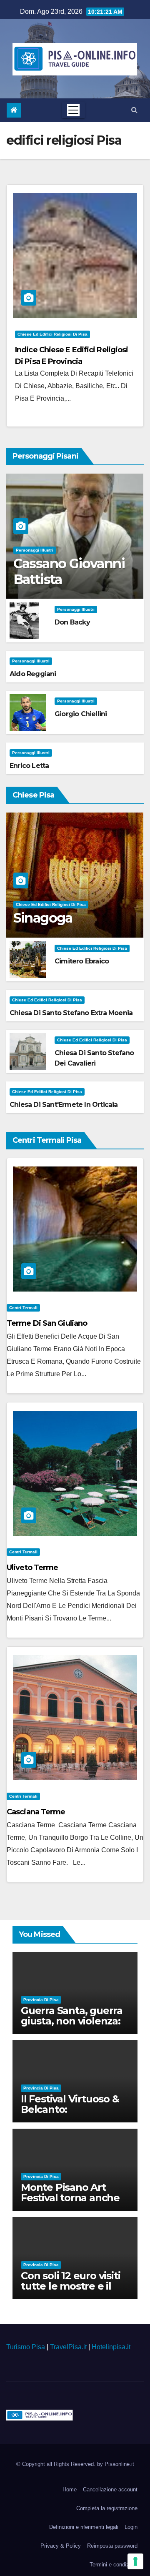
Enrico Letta (29, 766)
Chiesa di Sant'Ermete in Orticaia (64, 1105)
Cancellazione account (110, 2489)
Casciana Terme (36, 1812)
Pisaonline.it (119, 2464)
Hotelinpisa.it (111, 2347)
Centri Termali (23, 1308)
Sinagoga (43, 918)
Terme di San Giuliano (47, 1323)
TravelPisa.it (68, 2347)
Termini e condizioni (114, 2565)
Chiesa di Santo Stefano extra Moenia (71, 1013)
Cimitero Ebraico (82, 961)
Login (131, 2527)
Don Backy (72, 622)
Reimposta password (112, 2546)
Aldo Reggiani (33, 674)
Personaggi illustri (35, 550)
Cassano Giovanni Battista (69, 571)
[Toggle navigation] (73, 110)
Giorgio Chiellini (81, 714)
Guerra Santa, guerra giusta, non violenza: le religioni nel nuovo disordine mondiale (72, 2026)
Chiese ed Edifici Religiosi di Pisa (52, 334)
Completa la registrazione (107, 2508)
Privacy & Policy (61, 2546)
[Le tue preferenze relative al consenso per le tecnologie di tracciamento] (135, 2561)
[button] (134, 110)
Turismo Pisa (26, 2347)
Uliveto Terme (32, 1568)
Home (70, 2489)
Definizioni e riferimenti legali (84, 2527)
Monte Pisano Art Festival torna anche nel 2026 (70, 2198)
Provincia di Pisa (41, 2000)
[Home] (14, 110)
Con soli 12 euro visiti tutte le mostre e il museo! (70, 2286)
